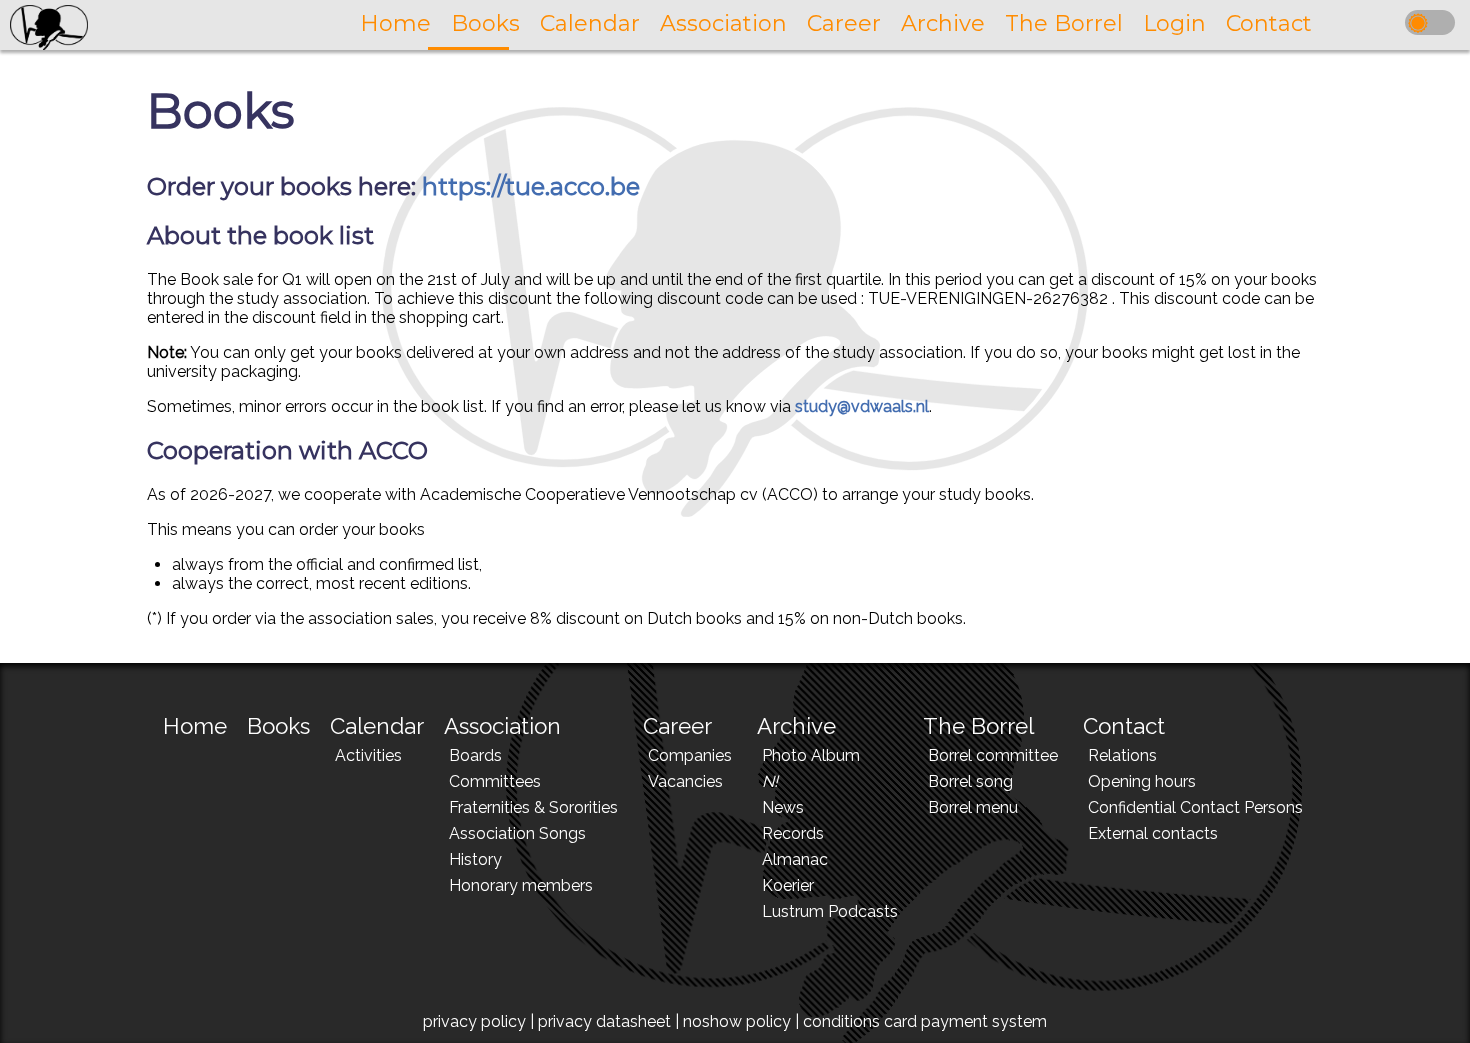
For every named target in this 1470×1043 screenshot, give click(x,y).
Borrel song (970, 781)
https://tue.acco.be (531, 186)
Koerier (788, 885)
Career (677, 726)
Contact (1124, 726)
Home (195, 726)
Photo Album (811, 755)
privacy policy (474, 1021)
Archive (796, 726)
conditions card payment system (925, 1021)
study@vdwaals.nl (862, 406)
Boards (475, 755)
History (475, 859)
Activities (368, 755)
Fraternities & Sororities (533, 807)
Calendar (377, 726)
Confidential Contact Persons (1195, 807)
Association (502, 726)
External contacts (1153, 833)
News (783, 807)
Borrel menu (973, 807)
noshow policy (737, 1021)
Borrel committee (993, 755)
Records (793, 833)
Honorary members (521, 885)
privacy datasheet (604, 1021)
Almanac (795, 859)
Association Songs (517, 833)
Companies (690, 755)
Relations (1122, 755)
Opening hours (1142, 781)
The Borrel (978, 726)
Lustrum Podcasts (830, 911)
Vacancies (685, 781)
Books (278, 726)
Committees (495, 781)
